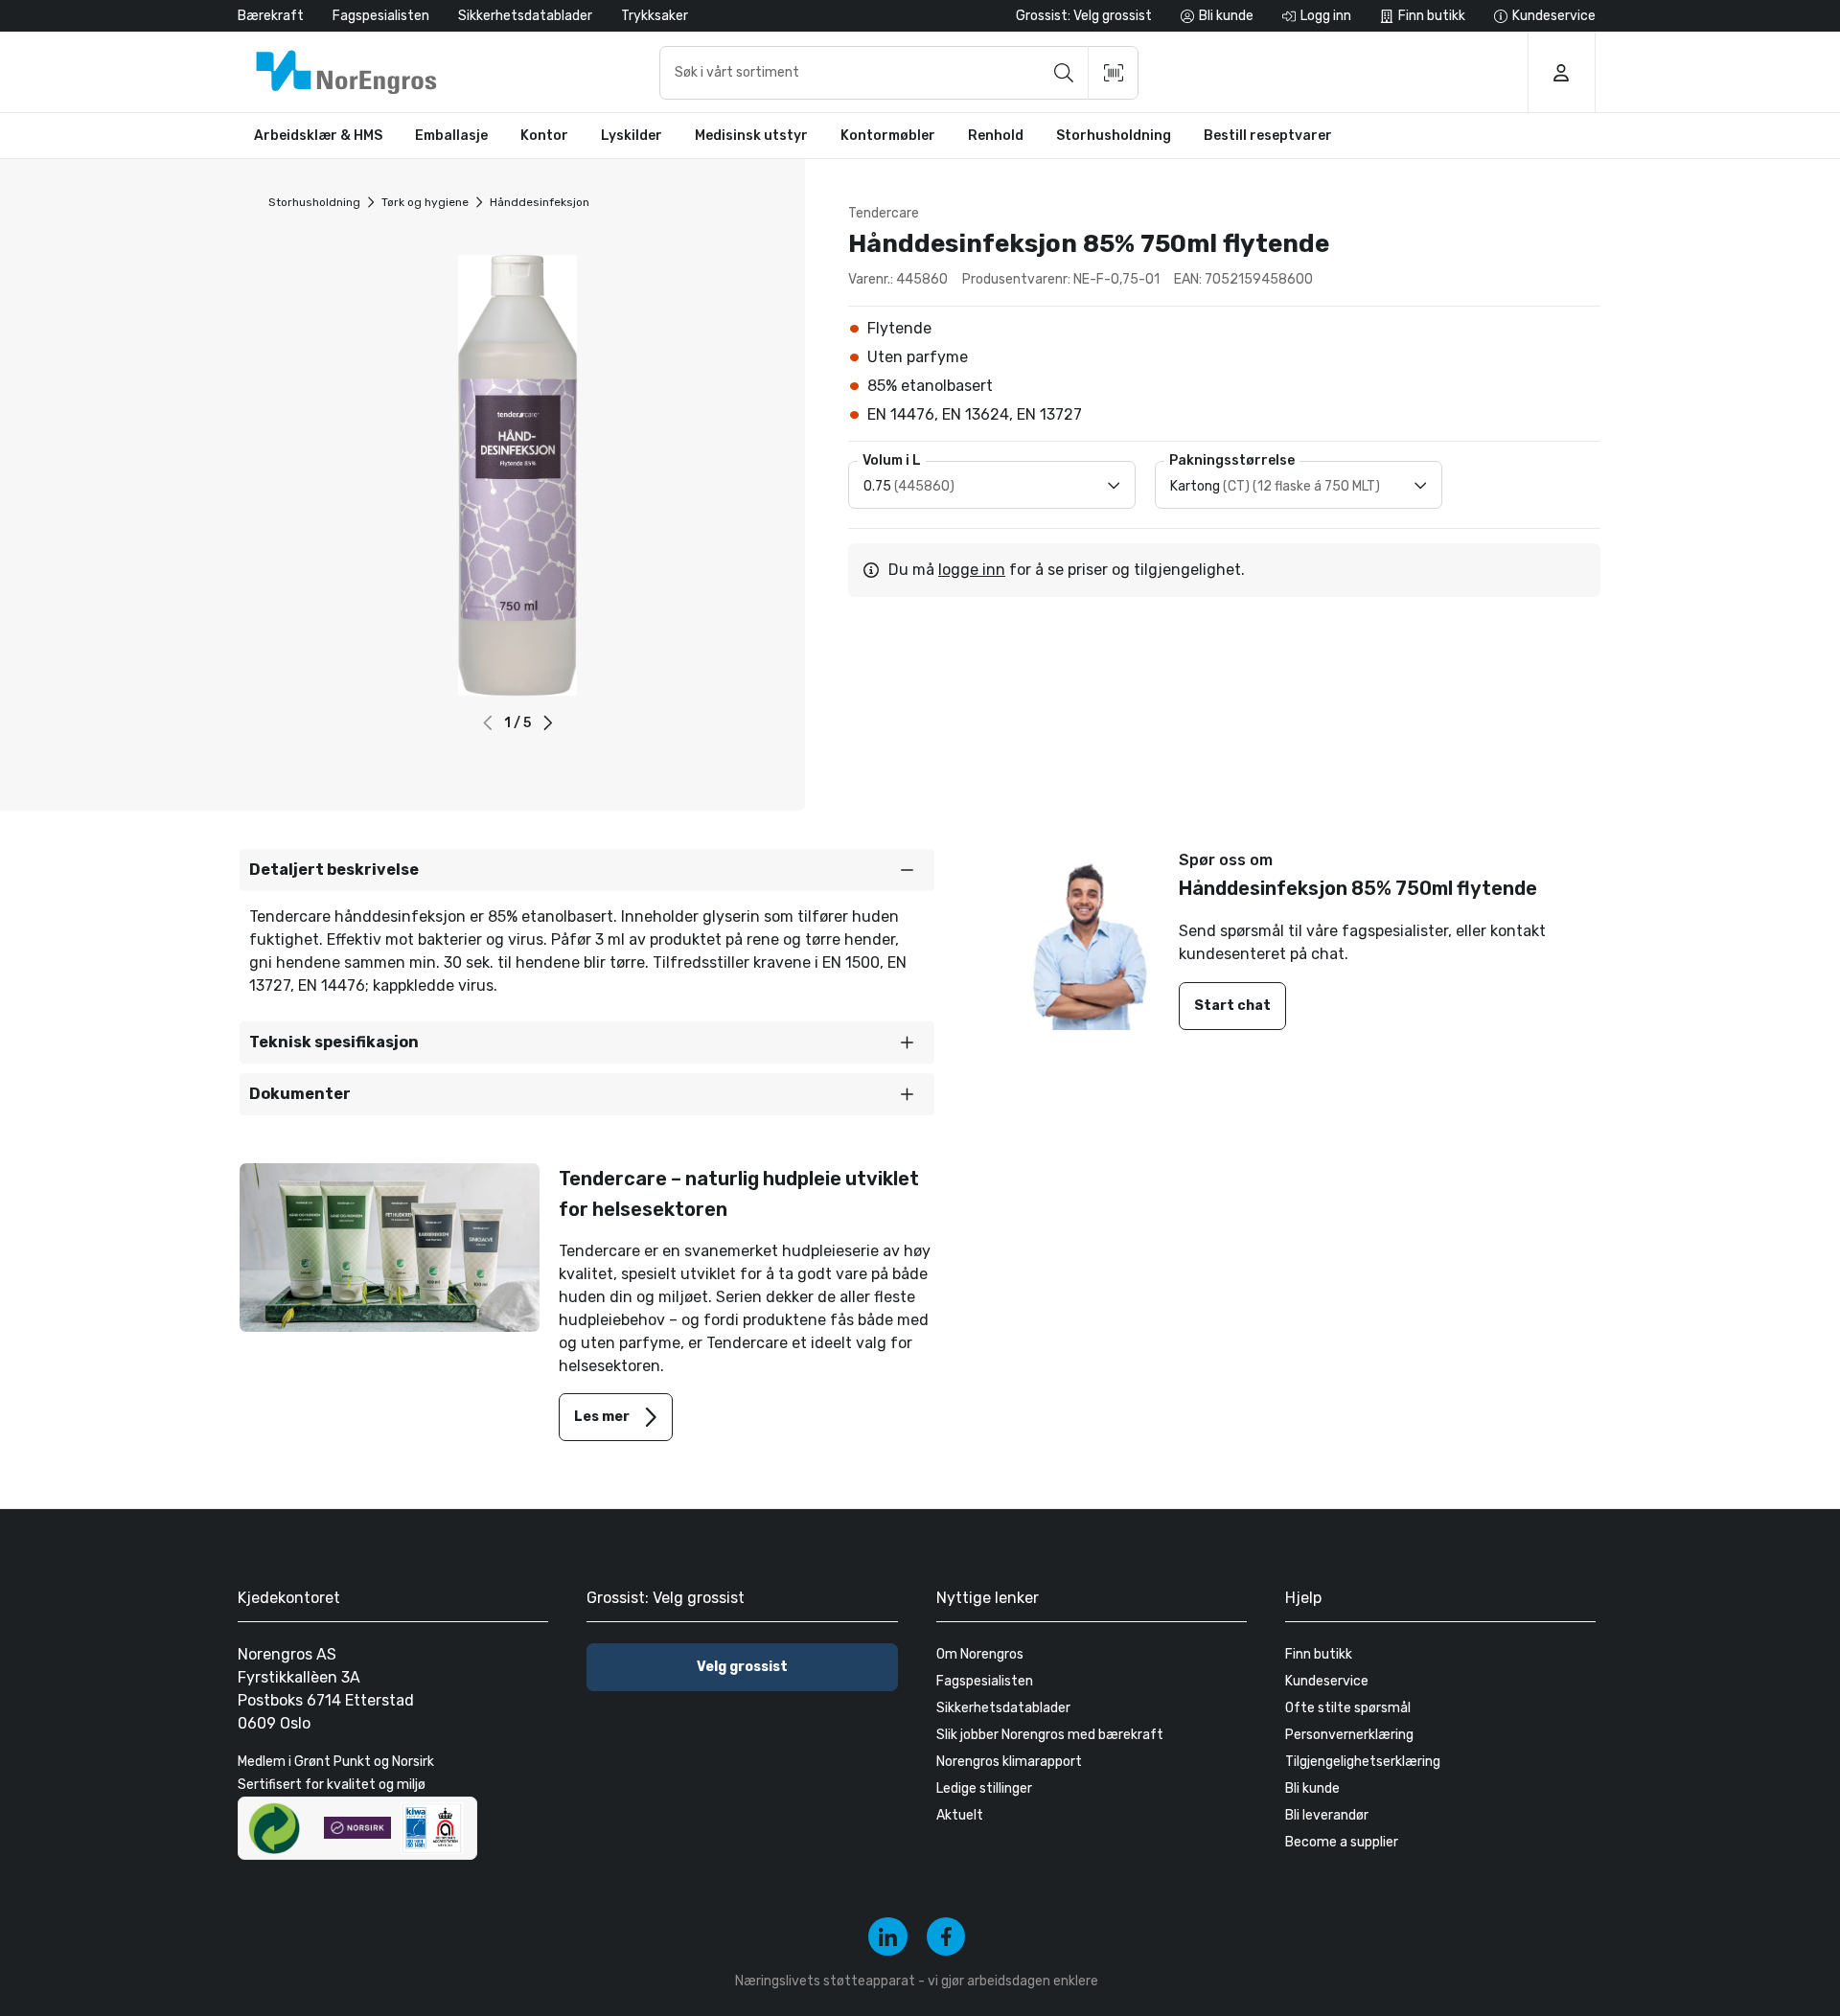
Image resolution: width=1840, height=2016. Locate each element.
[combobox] (899, 73)
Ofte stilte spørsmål (1348, 1708)
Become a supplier (1342, 1842)
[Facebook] (946, 1937)
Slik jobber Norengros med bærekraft (1050, 1735)
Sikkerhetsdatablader (525, 16)
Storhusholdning (314, 202)
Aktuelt (960, 1815)
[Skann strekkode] (1114, 73)
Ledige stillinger (984, 1788)
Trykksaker (655, 16)
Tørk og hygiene (425, 202)
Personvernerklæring (1349, 1735)
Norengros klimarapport (1009, 1762)
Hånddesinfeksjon (540, 202)
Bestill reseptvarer (1268, 136)
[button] (548, 723)
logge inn (972, 570)
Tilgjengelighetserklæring (1363, 1762)
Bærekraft (271, 16)
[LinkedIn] (888, 1937)
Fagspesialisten (381, 16)
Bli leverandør (1327, 1815)
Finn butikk (1319, 1654)
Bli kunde (1312, 1788)
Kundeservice (1327, 1681)
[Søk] (1064, 73)
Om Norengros (980, 1654)
